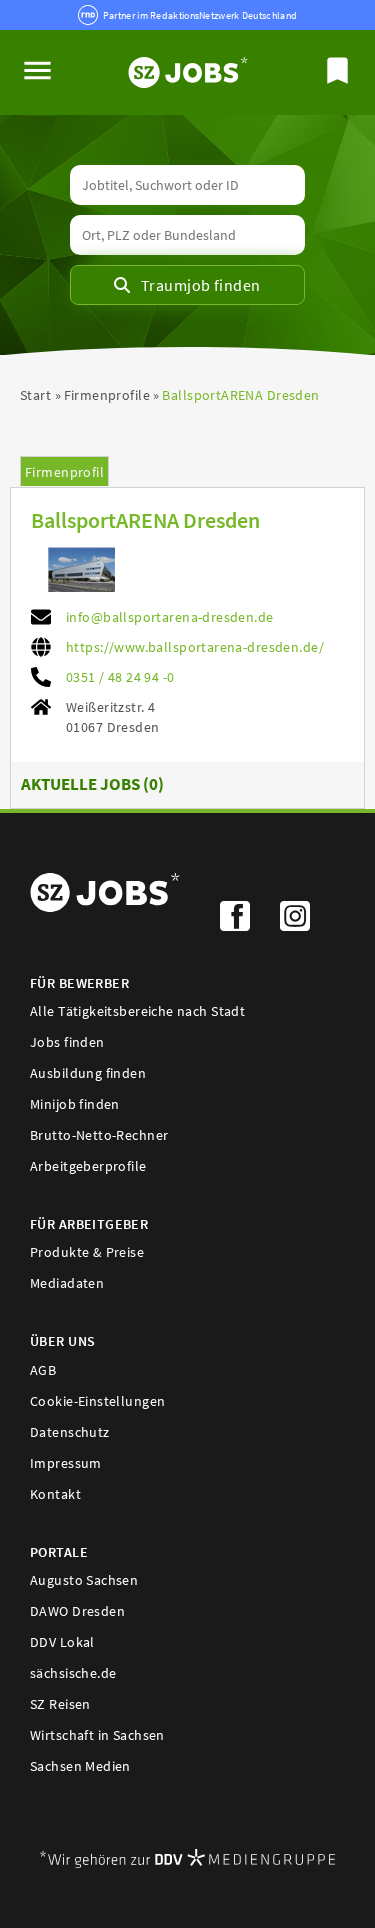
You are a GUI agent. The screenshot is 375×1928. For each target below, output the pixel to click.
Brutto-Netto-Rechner (99, 1135)
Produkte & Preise (87, 1252)
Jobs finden (67, 1042)
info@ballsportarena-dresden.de (170, 617)
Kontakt (55, 1494)
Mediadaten (67, 1283)
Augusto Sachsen (84, 1580)
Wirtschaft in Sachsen (97, 1735)
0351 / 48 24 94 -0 (120, 677)
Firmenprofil (64, 472)
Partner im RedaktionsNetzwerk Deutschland (200, 15)
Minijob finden (75, 1104)
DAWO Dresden (77, 1611)
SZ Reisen (60, 1704)
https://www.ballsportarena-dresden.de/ (195, 647)
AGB (43, 1370)
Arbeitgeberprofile (88, 1166)
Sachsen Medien (80, 1766)
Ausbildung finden (88, 1073)
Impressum (66, 1463)
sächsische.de (73, 1673)
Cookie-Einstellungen (97, 1401)
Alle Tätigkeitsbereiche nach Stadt (137, 1011)
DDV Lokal (62, 1642)
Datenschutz (70, 1432)
